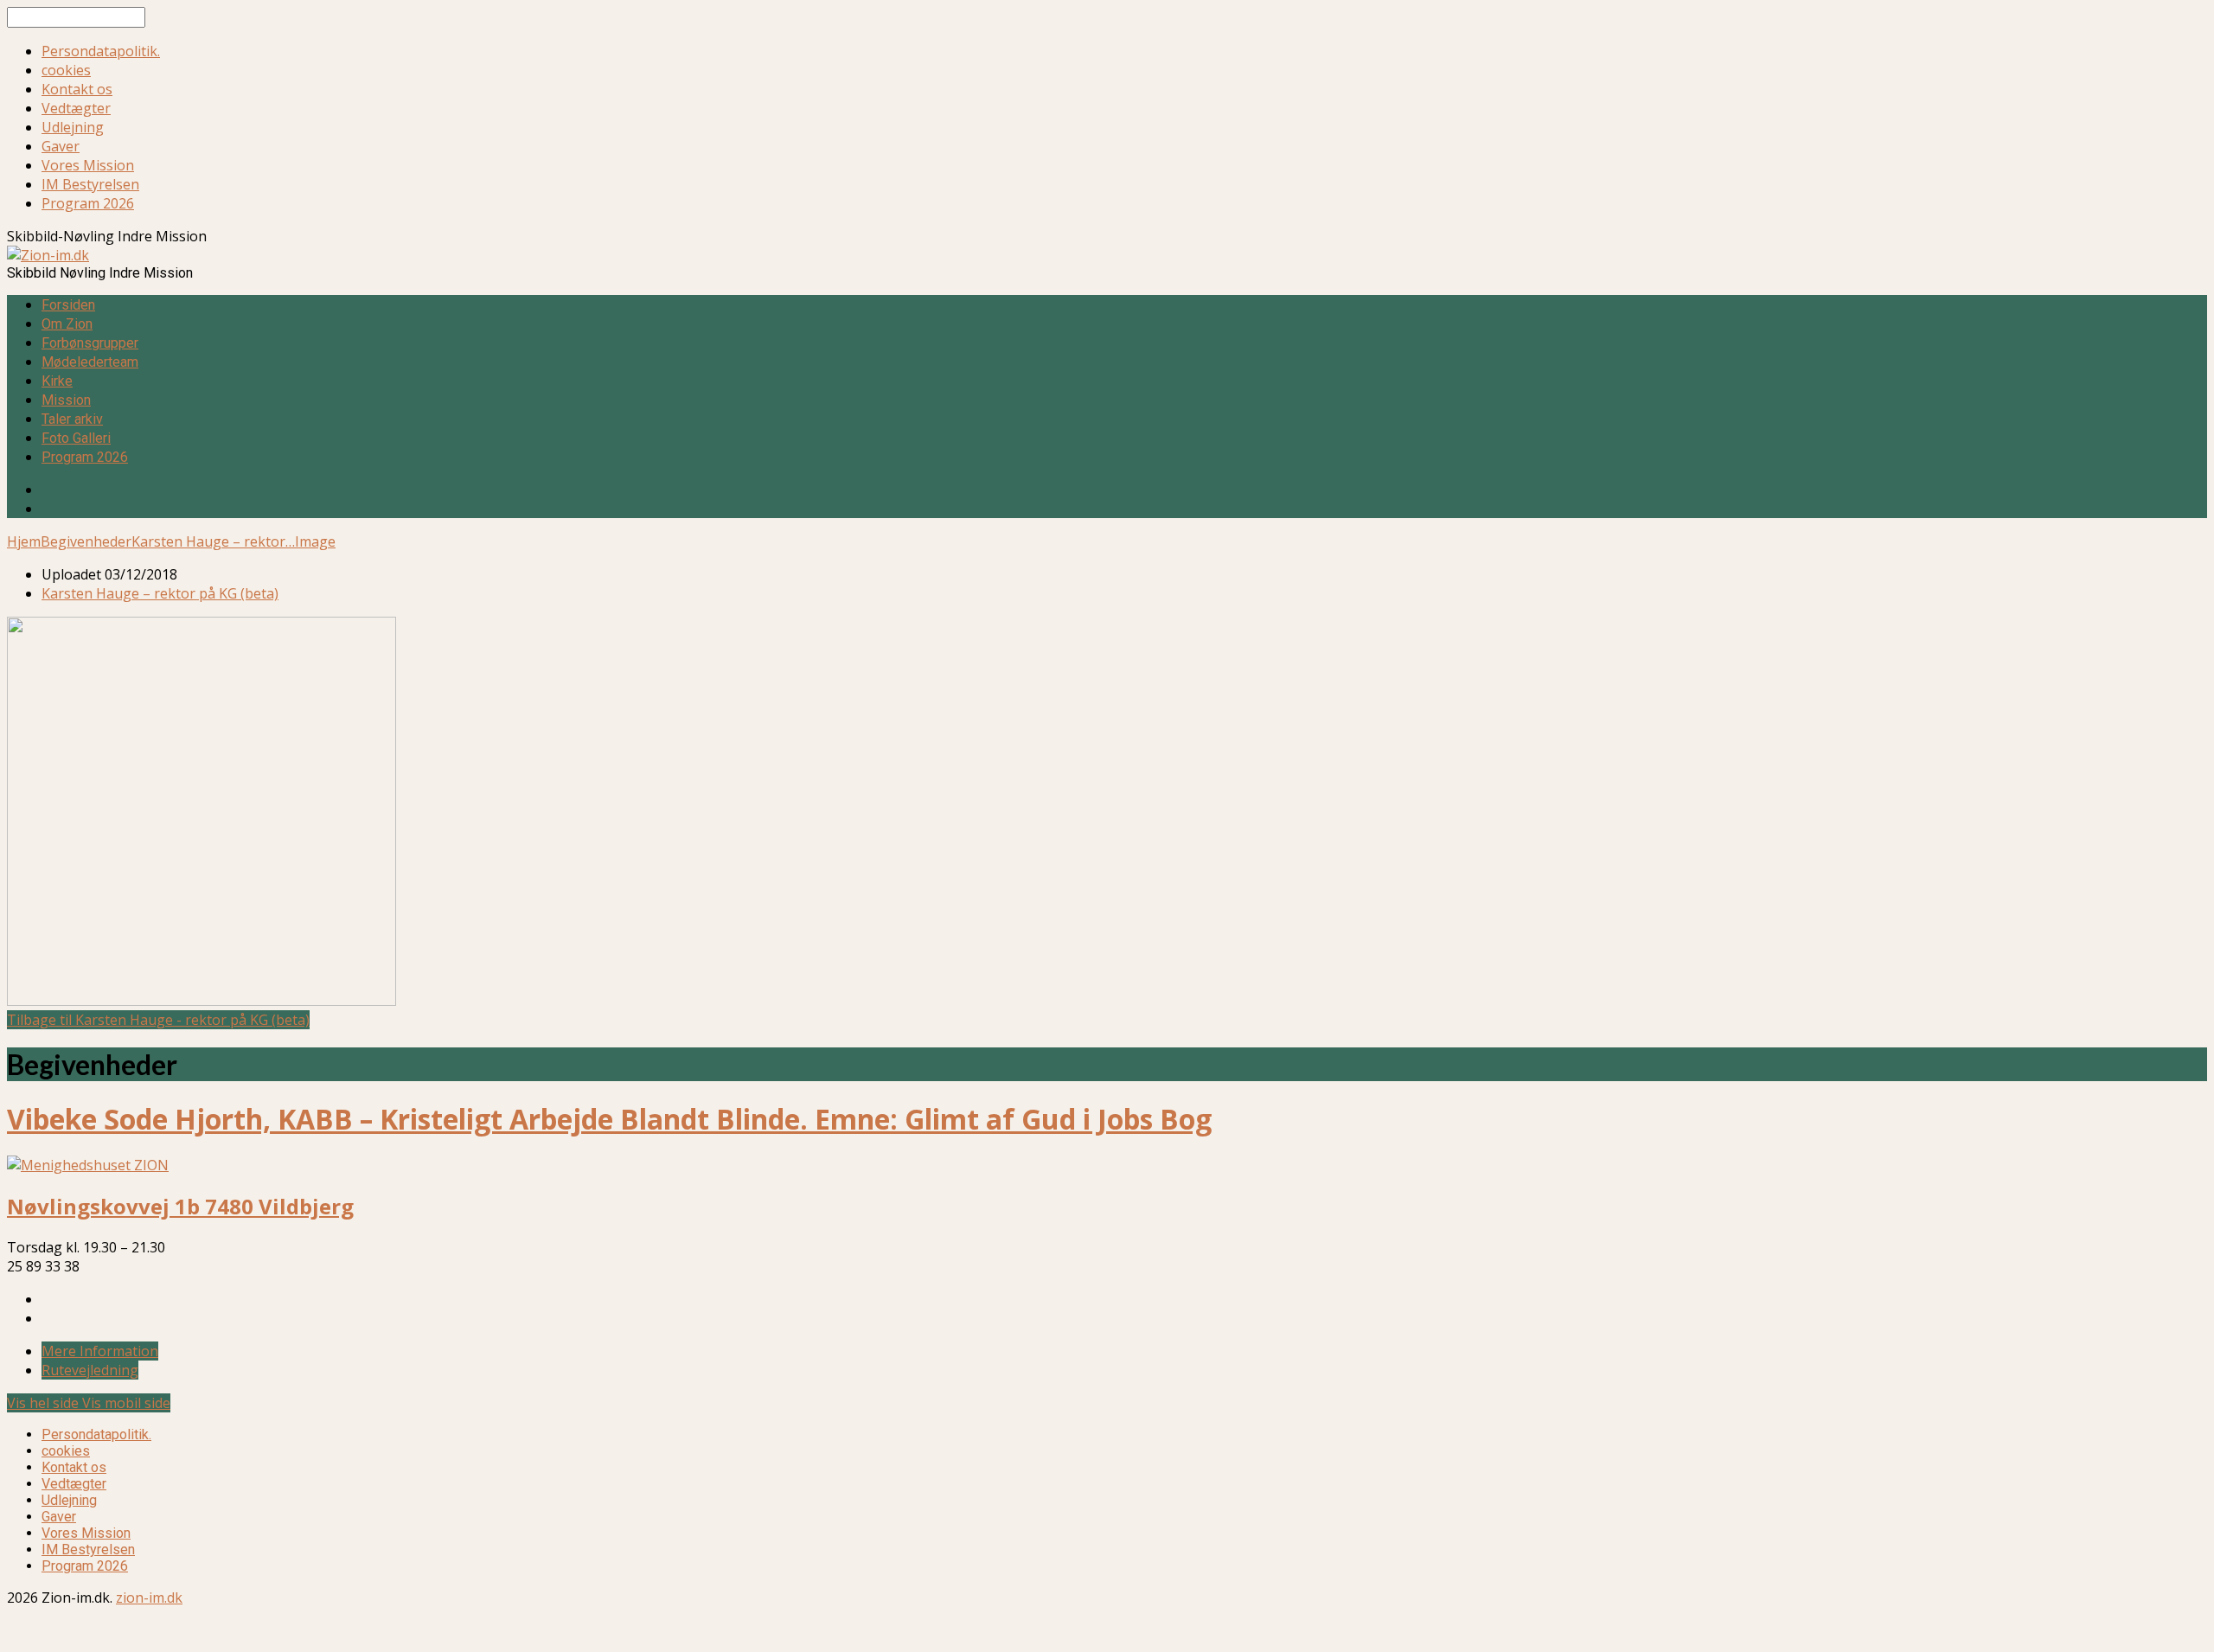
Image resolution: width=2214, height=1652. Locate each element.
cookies (66, 70)
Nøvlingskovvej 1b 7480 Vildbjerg (180, 1206)
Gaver (61, 146)
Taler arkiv (72, 419)
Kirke (57, 381)
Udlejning (73, 127)
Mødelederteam (90, 362)
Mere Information (100, 1351)
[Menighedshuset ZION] (88, 1165)
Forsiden (68, 305)
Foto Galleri (76, 438)
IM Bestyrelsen (90, 184)
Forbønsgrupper (90, 343)
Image (315, 541)
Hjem (24, 541)
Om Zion (67, 324)
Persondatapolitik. (101, 51)
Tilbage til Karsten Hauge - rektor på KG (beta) (158, 1020)
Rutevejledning (90, 1370)
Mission (66, 400)
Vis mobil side (126, 1403)
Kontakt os (77, 89)
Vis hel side (45, 1403)
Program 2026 (88, 203)
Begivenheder (86, 541)
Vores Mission (88, 165)
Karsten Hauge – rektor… (213, 541)
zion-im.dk (149, 1598)
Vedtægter (76, 108)
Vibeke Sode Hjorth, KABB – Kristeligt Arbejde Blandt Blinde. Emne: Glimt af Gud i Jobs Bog (609, 1119)
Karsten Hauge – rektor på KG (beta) (160, 593)
